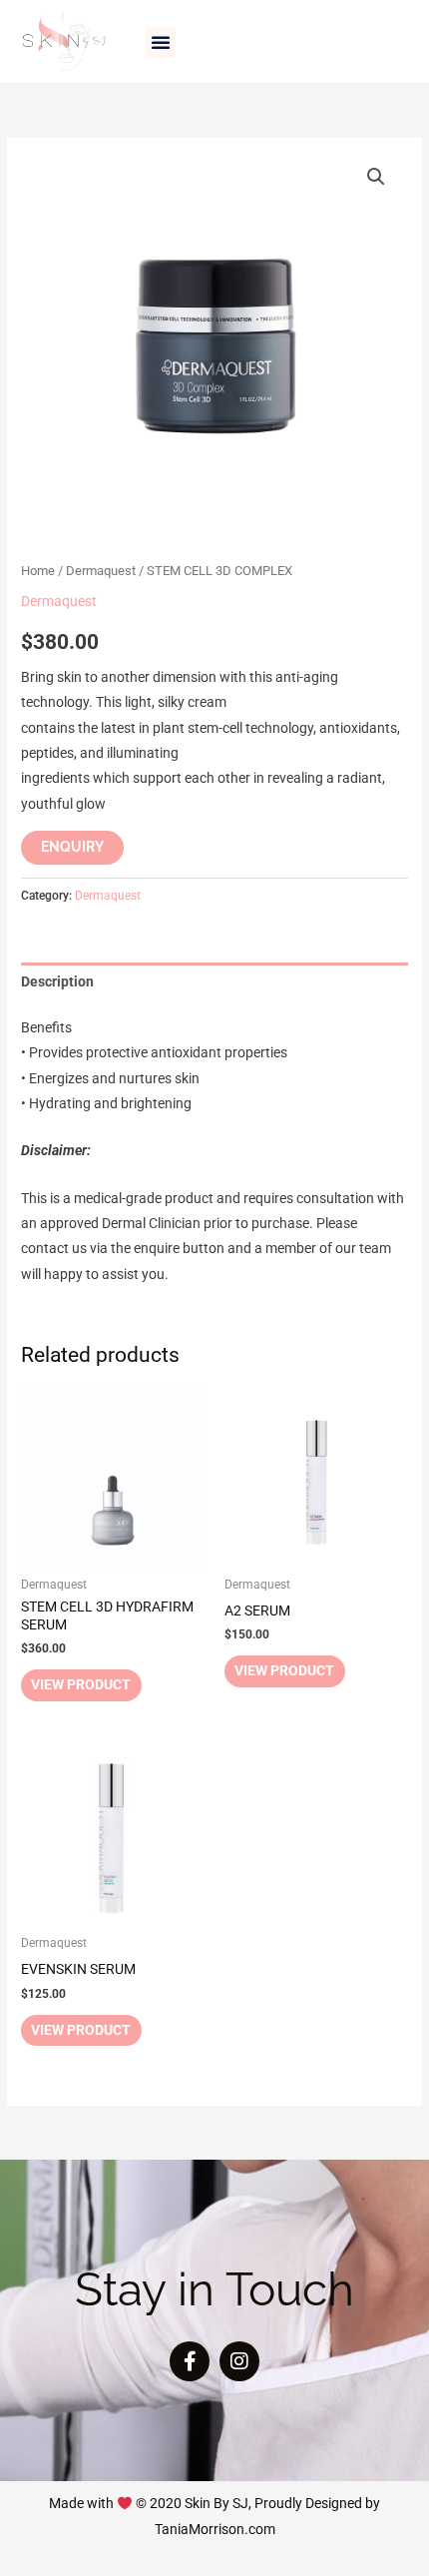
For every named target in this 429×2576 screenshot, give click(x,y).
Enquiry (72, 847)
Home (38, 571)
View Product (81, 1684)
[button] (161, 42)
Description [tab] (57, 981)
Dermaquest (101, 571)
